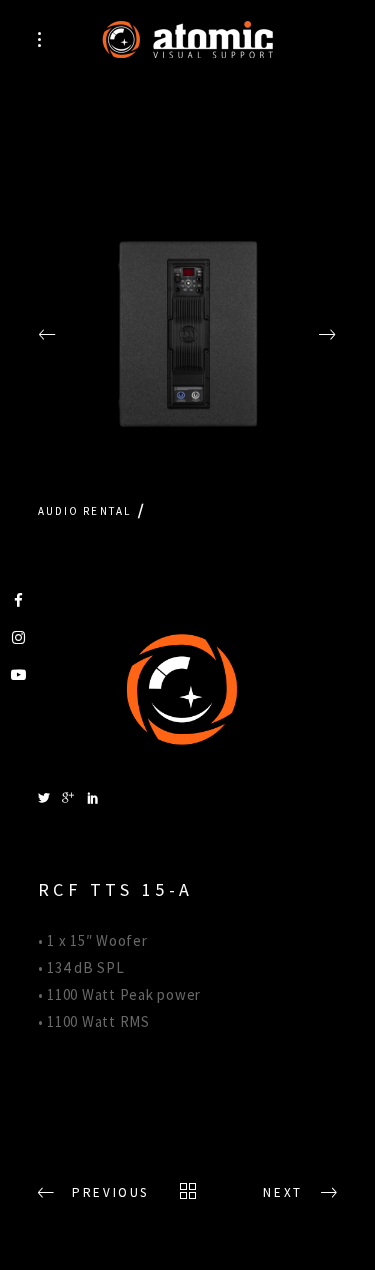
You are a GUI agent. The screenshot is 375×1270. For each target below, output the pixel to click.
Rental (107, 511)
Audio (59, 511)
